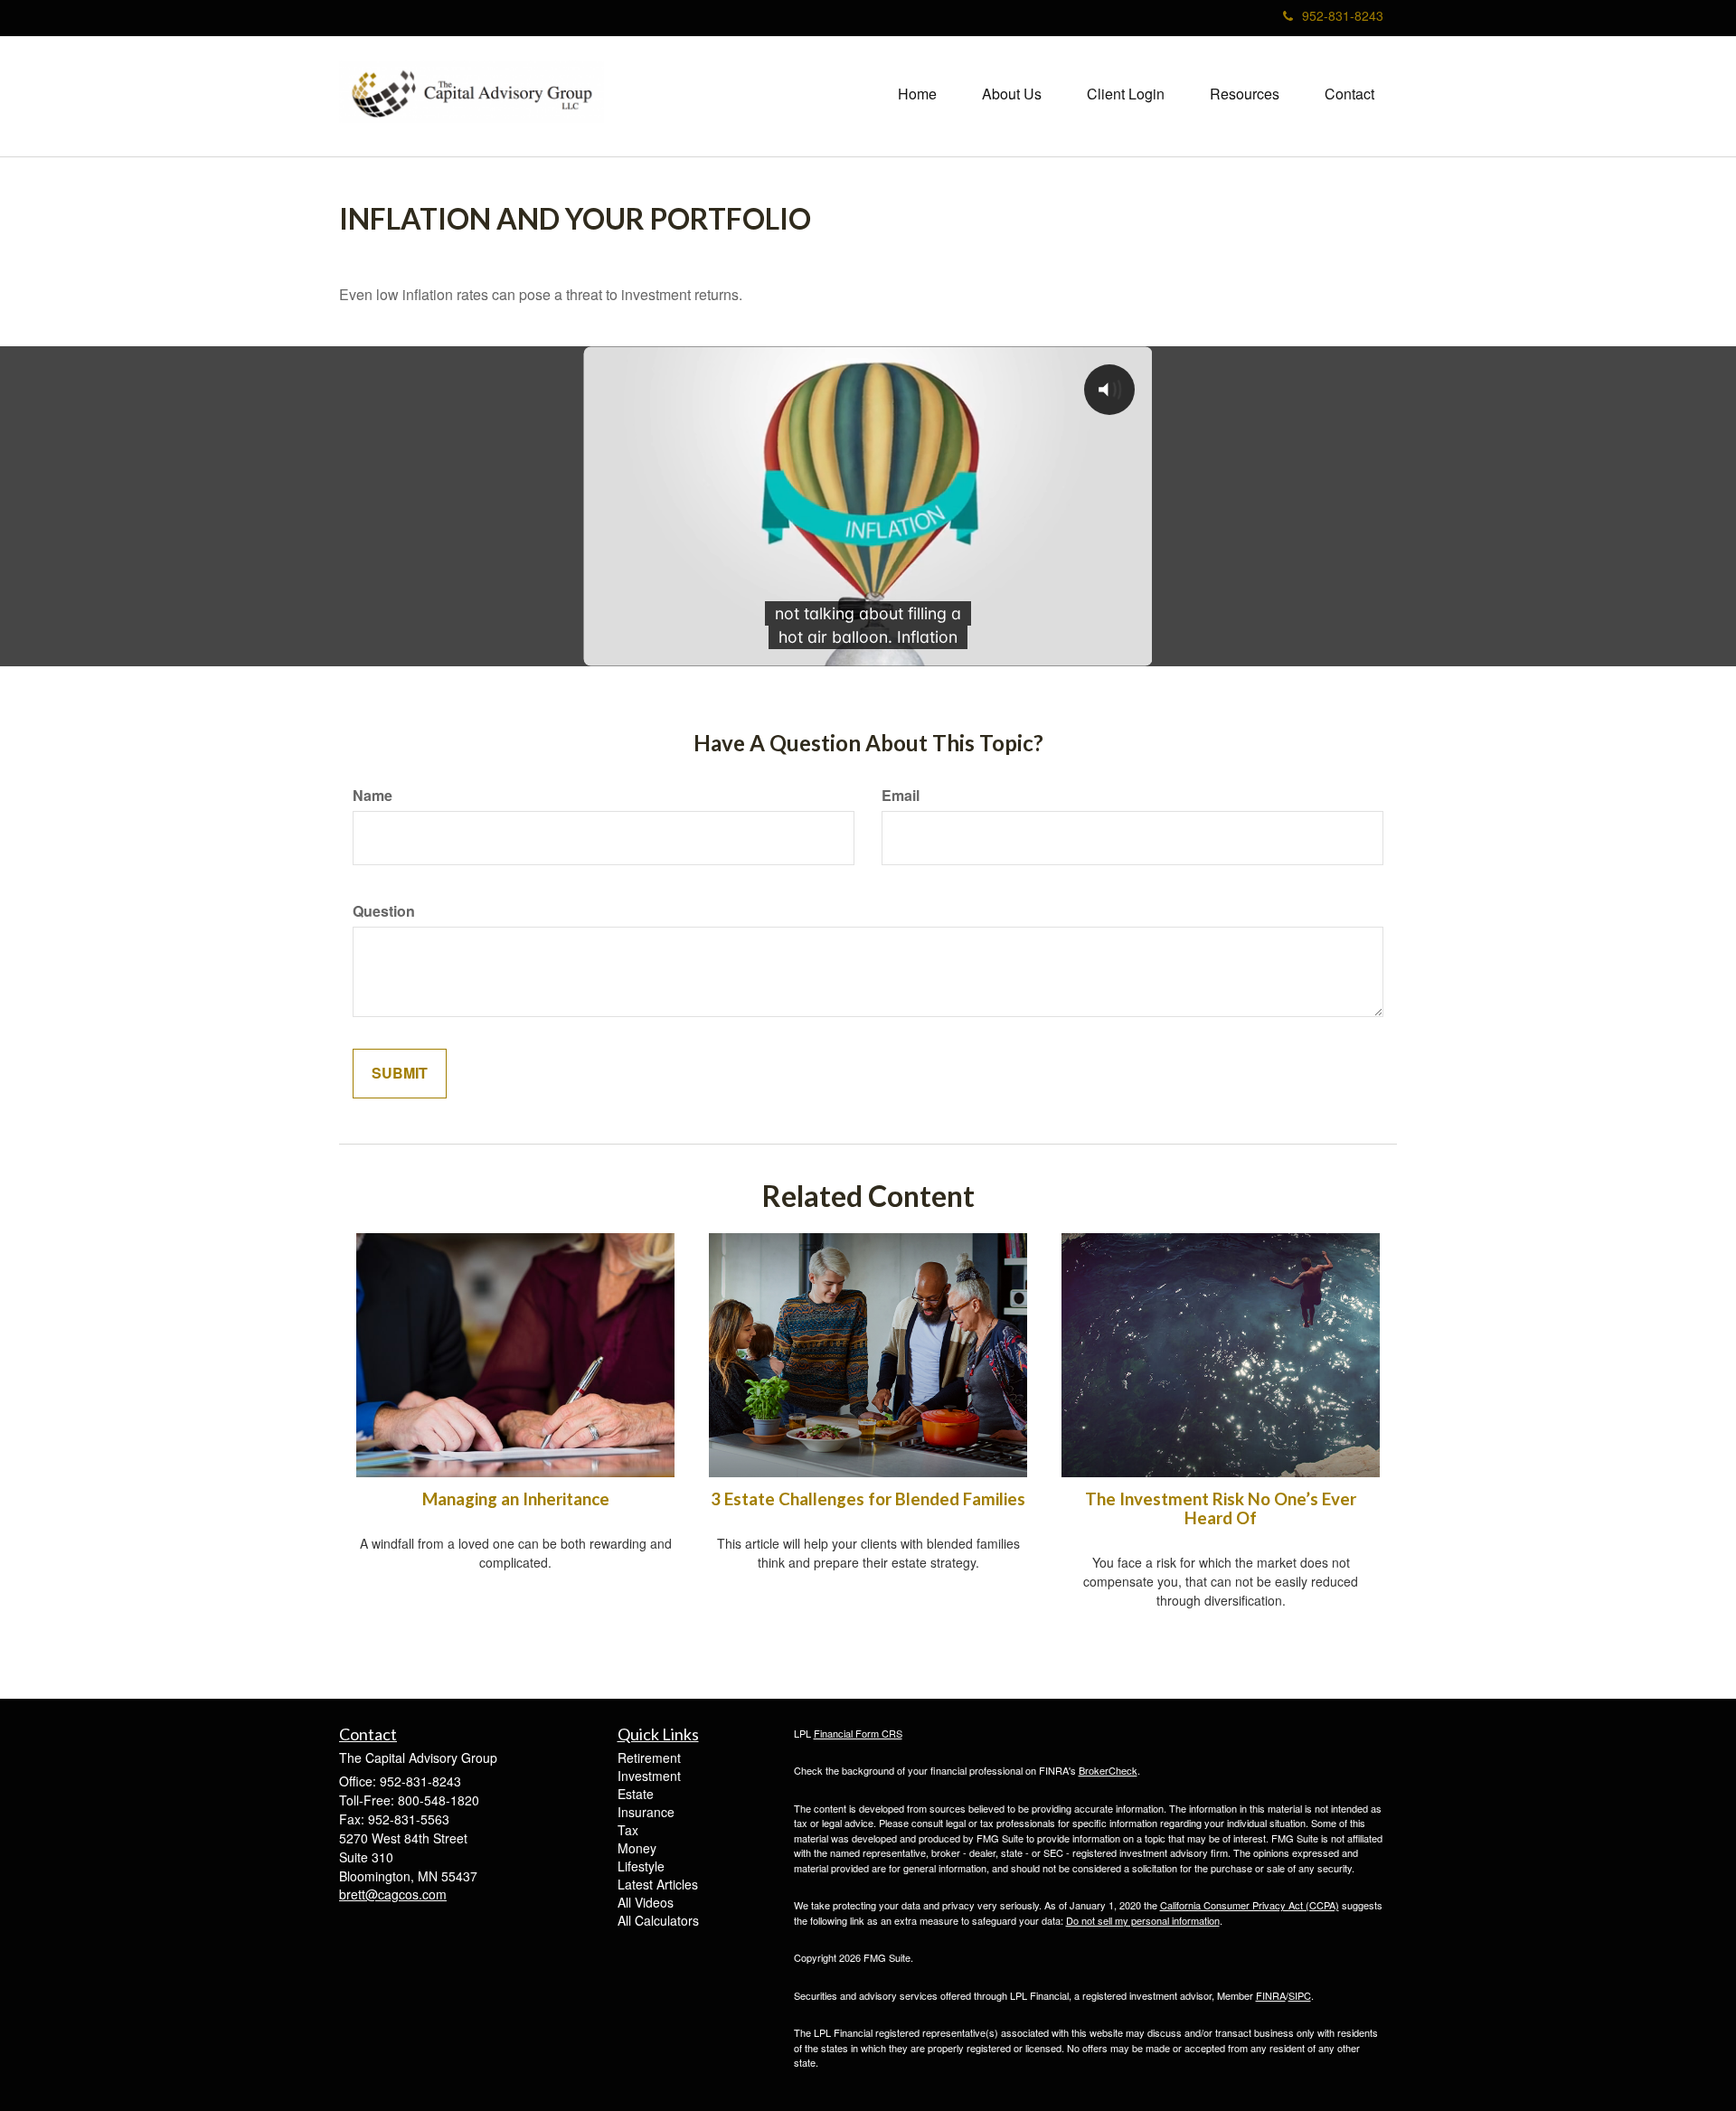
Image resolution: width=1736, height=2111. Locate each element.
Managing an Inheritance (516, 1499)
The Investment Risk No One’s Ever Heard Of (1221, 1508)
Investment (649, 1776)
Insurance (646, 1812)
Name (373, 796)
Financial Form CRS (858, 1733)
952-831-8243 (1343, 15)
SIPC (1300, 1995)
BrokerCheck (1108, 1770)
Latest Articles (658, 1884)
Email (901, 796)
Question (384, 911)
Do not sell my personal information (1143, 1920)
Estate (636, 1794)
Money (637, 1848)
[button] (1012, 94)
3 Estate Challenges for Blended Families (868, 1499)
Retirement (649, 1758)
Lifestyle (641, 1866)
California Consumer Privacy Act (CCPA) (1250, 1905)
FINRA (1271, 1995)
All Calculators (658, 1920)
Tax (628, 1830)
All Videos (646, 1902)
